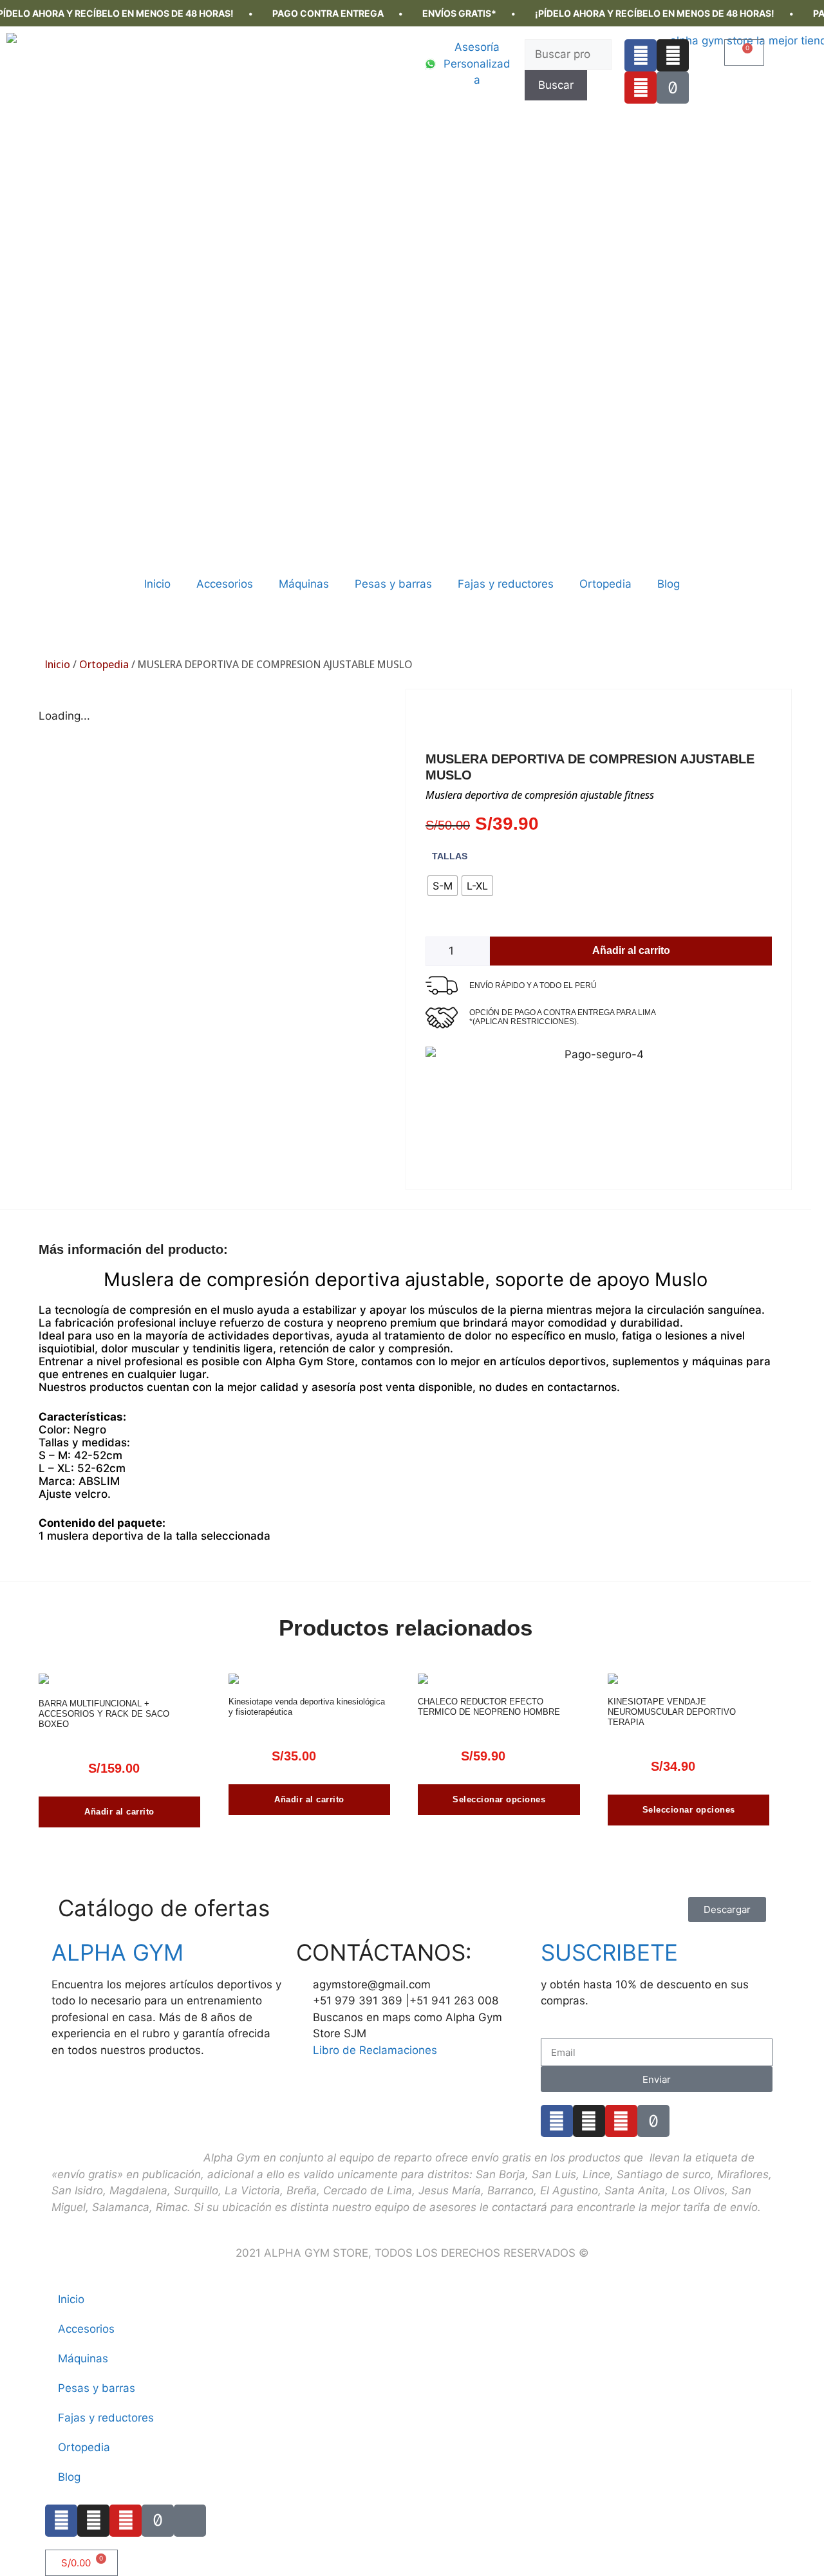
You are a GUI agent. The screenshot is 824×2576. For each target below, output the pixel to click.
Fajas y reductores (506, 584)
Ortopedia (605, 584)
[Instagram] (673, 55)
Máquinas (304, 584)
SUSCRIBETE (609, 1952)
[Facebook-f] (641, 55)
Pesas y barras (393, 584)
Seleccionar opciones (499, 1799)
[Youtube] (641, 88)
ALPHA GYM (117, 1952)
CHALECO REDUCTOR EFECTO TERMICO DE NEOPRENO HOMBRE (489, 1707)
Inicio (157, 584)
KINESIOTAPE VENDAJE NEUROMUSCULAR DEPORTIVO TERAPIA (672, 1712)
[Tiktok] (673, 88)
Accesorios (225, 584)
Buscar (556, 85)
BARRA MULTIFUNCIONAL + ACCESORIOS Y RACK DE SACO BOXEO (104, 1714)
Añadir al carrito (631, 950)
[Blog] (190, 2521)
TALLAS (450, 856)
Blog (669, 584)
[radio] (443, 886)
